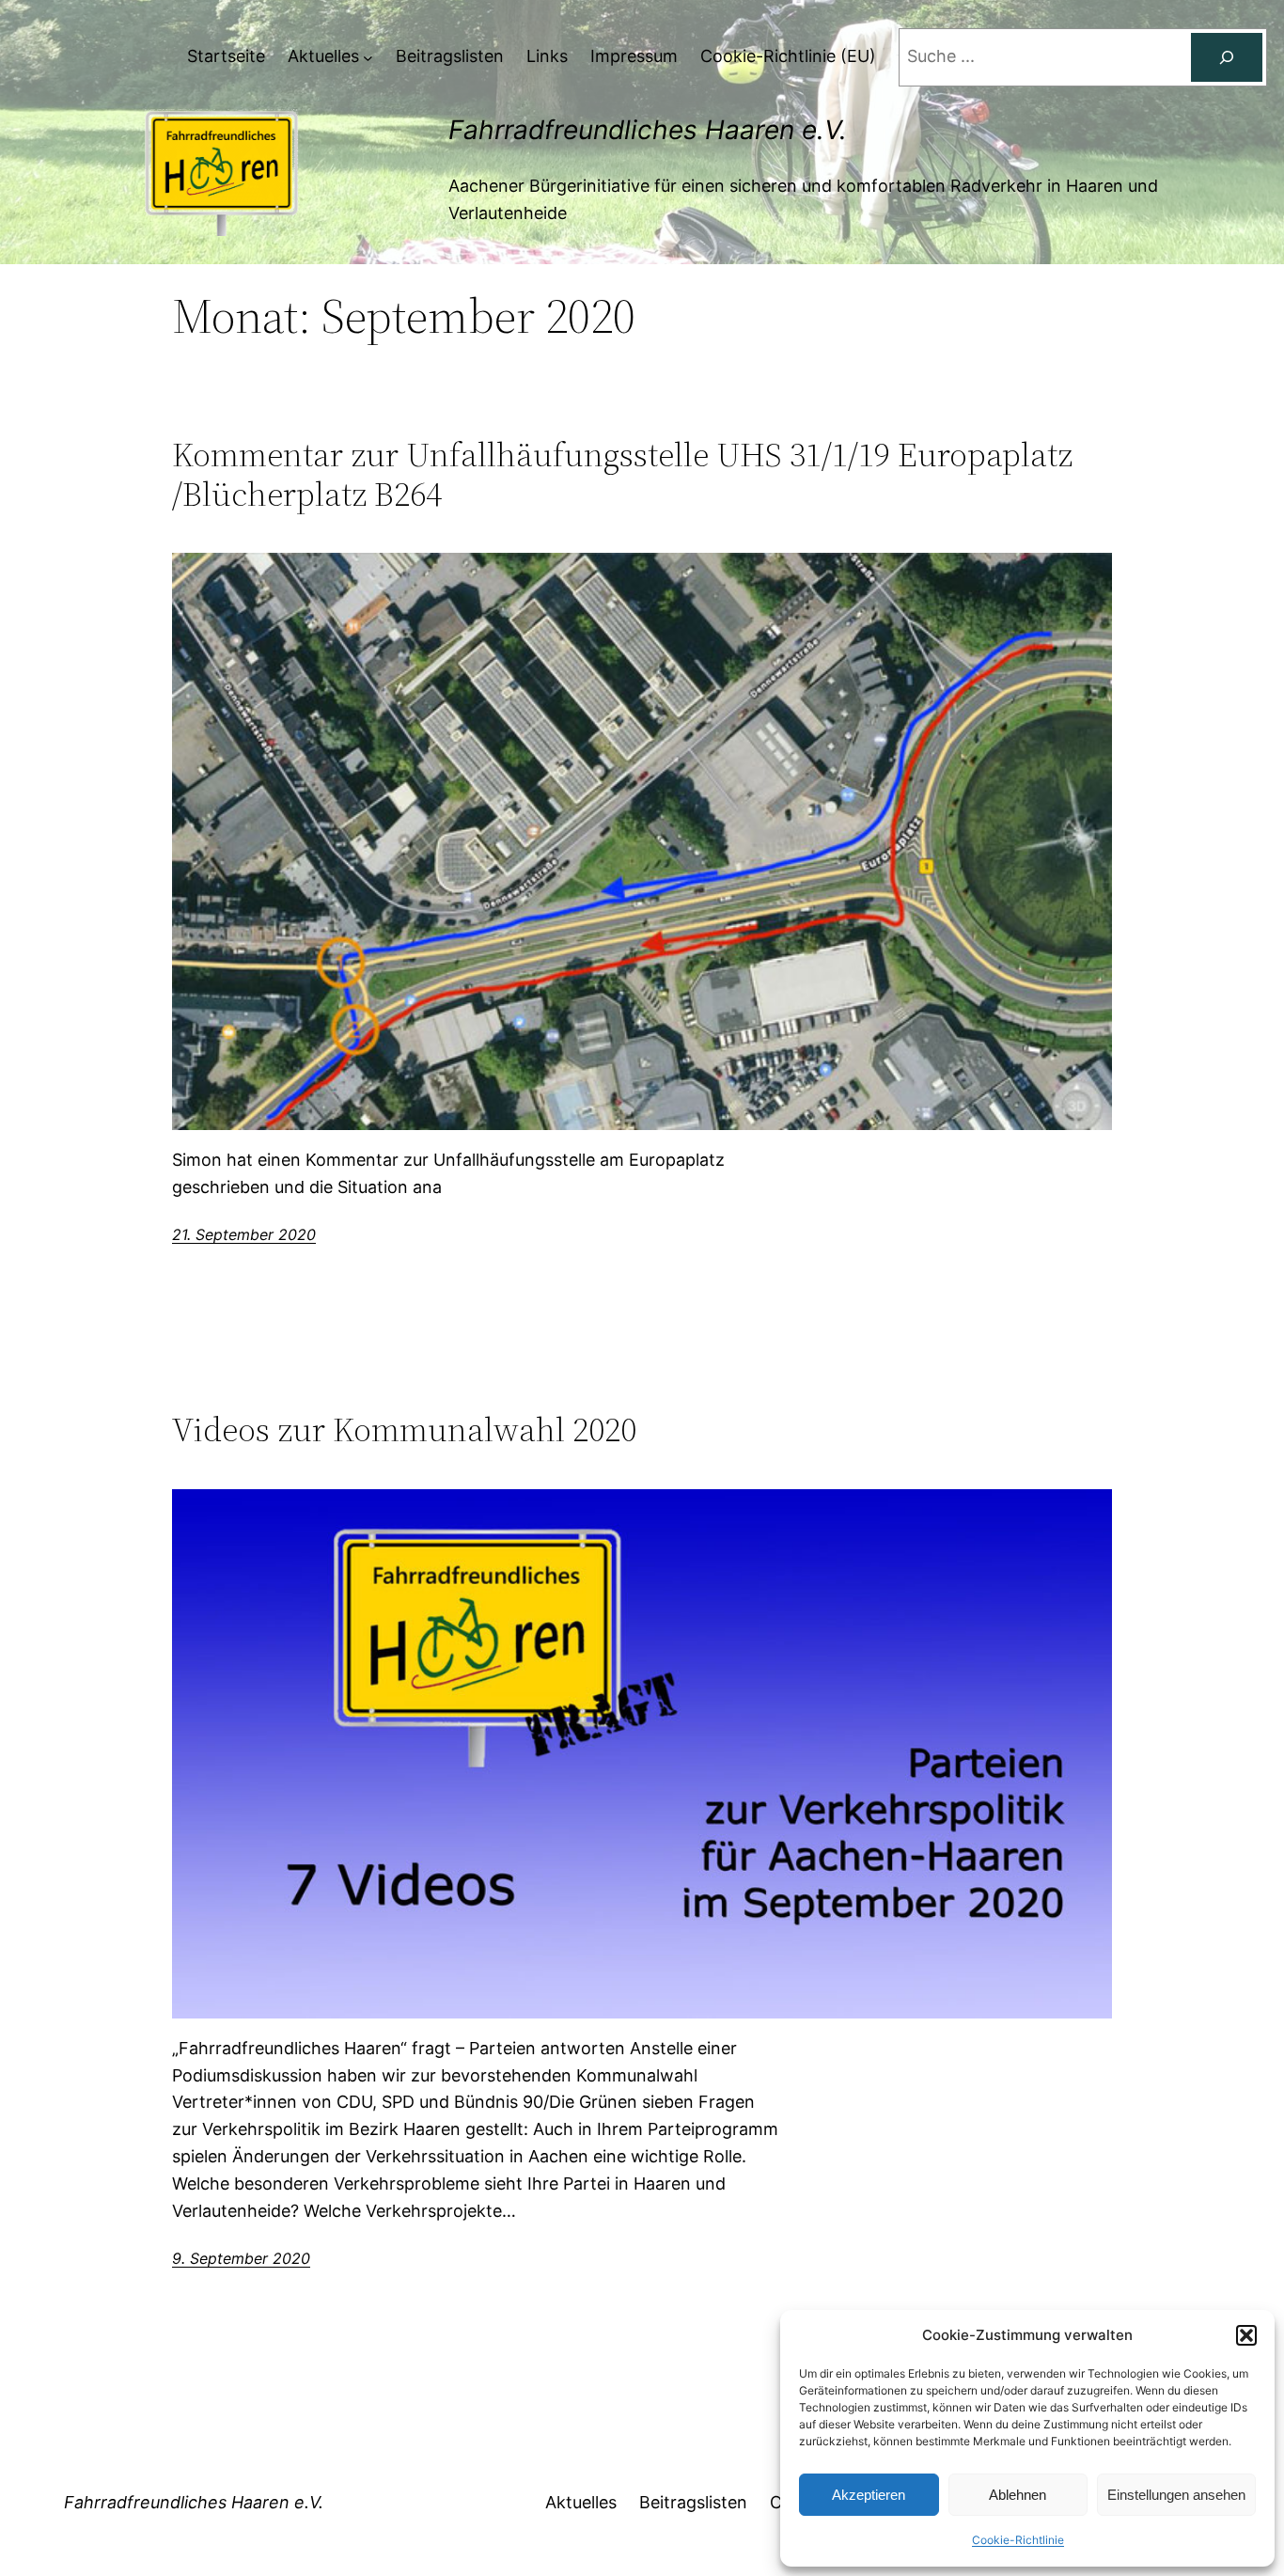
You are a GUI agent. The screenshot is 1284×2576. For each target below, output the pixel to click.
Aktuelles (581, 2502)
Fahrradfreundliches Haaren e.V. (648, 130)
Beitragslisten (693, 2502)
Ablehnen (1018, 2495)
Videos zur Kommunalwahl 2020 (404, 1429)
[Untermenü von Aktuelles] (368, 57)
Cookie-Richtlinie (1018, 2540)
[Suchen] (1227, 57)
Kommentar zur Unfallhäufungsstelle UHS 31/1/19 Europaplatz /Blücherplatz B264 (622, 474)
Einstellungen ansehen (1176, 2495)
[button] (1246, 2335)
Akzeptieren (869, 2495)
